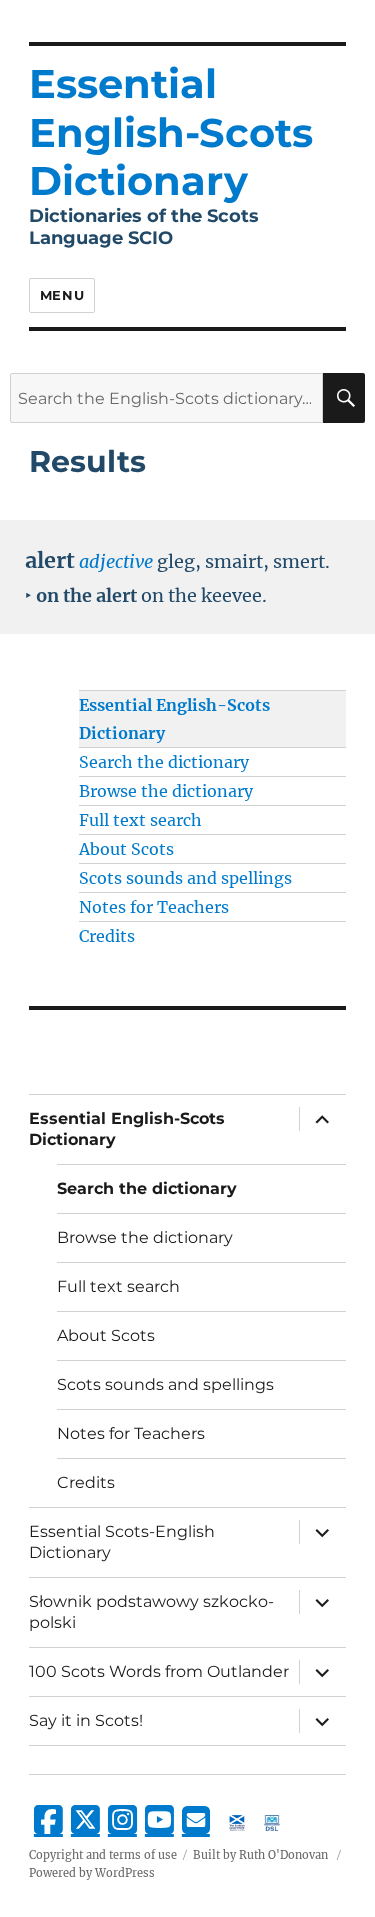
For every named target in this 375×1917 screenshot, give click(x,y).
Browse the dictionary (166, 791)
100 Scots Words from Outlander (159, 1671)
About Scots (126, 849)
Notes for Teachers (154, 907)
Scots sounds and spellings (185, 878)
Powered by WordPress (92, 1873)
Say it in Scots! (86, 1720)
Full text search (140, 820)
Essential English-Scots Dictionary (127, 1129)
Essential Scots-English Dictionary (122, 1542)
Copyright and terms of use (103, 1855)
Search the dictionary (164, 762)
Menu (62, 295)
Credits (107, 936)
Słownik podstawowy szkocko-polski (151, 1612)
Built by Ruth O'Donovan (260, 1855)
